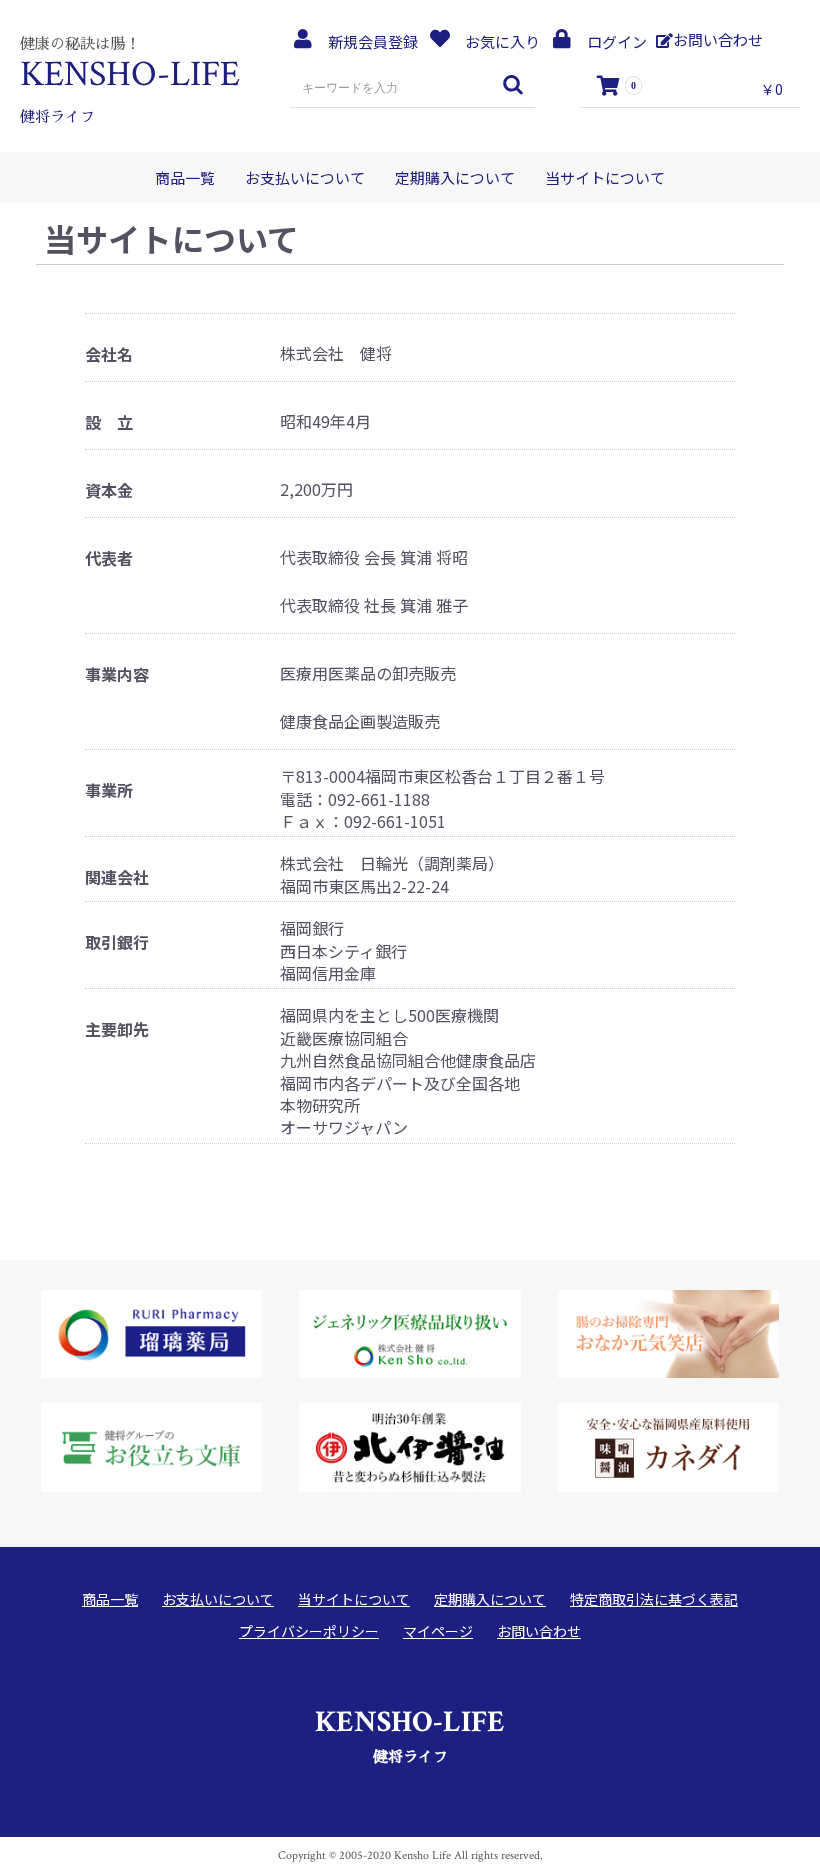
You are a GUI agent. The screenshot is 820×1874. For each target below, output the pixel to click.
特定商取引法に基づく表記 (654, 1599)
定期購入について (455, 177)
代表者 (109, 558)
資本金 (109, 490)
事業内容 (117, 674)
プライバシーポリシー (309, 1631)
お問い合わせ (539, 1631)
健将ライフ (410, 1733)
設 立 (109, 422)
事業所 (109, 790)
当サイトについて (605, 177)
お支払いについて (305, 177)
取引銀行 (117, 942)
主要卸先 (117, 1029)
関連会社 (117, 877)
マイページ (438, 1631)
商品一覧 (185, 177)
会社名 (109, 354)
